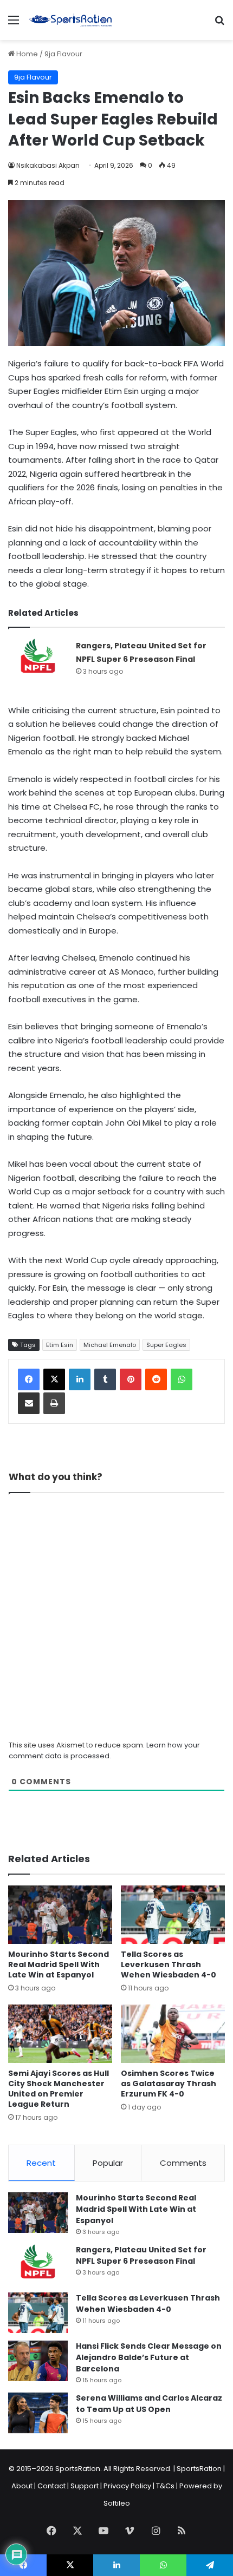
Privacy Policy (127, 2486)
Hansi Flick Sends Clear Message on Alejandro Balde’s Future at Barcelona (149, 2357)
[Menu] (14, 24)
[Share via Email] (29, 1403)
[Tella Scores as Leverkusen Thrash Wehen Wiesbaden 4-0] (173, 1915)
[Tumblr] (105, 1379)
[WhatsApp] (182, 1379)
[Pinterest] (131, 1379)
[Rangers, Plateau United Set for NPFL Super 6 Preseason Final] (38, 659)
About (22, 2486)
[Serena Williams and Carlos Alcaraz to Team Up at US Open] (38, 2413)
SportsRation (199, 2469)
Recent (41, 2163)
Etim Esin (60, 1345)
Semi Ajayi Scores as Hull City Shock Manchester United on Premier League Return (59, 2089)
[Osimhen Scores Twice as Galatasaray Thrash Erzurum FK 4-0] (173, 2034)
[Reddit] (156, 1379)
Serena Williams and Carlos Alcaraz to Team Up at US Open (149, 2404)
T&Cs (165, 2486)
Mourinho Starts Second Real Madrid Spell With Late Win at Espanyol (59, 1964)
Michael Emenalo (110, 1345)
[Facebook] (29, 1379)
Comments (183, 2163)
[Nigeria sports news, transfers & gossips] (70, 20)
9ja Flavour (63, 54)
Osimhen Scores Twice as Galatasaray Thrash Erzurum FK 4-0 (169, 2084)
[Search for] (219, 24)
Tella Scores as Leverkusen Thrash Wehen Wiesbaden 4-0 (169, 1964)
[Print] (54, 1403)
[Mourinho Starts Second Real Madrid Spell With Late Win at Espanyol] (60, 1915)
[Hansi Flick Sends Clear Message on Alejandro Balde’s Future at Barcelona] (38, 2361)
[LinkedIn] (80, 1379)
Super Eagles (166, 1345)
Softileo (117, 2503)
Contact (51, 2486)
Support (85, 2486)
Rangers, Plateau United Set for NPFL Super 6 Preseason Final (141, 2255)
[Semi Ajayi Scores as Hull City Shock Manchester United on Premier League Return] (60, 2034)
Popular (108, 2163)
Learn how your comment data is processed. (104, 1750)
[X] (54, 1379)
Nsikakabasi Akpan (48, 165)
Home (26, 54)
